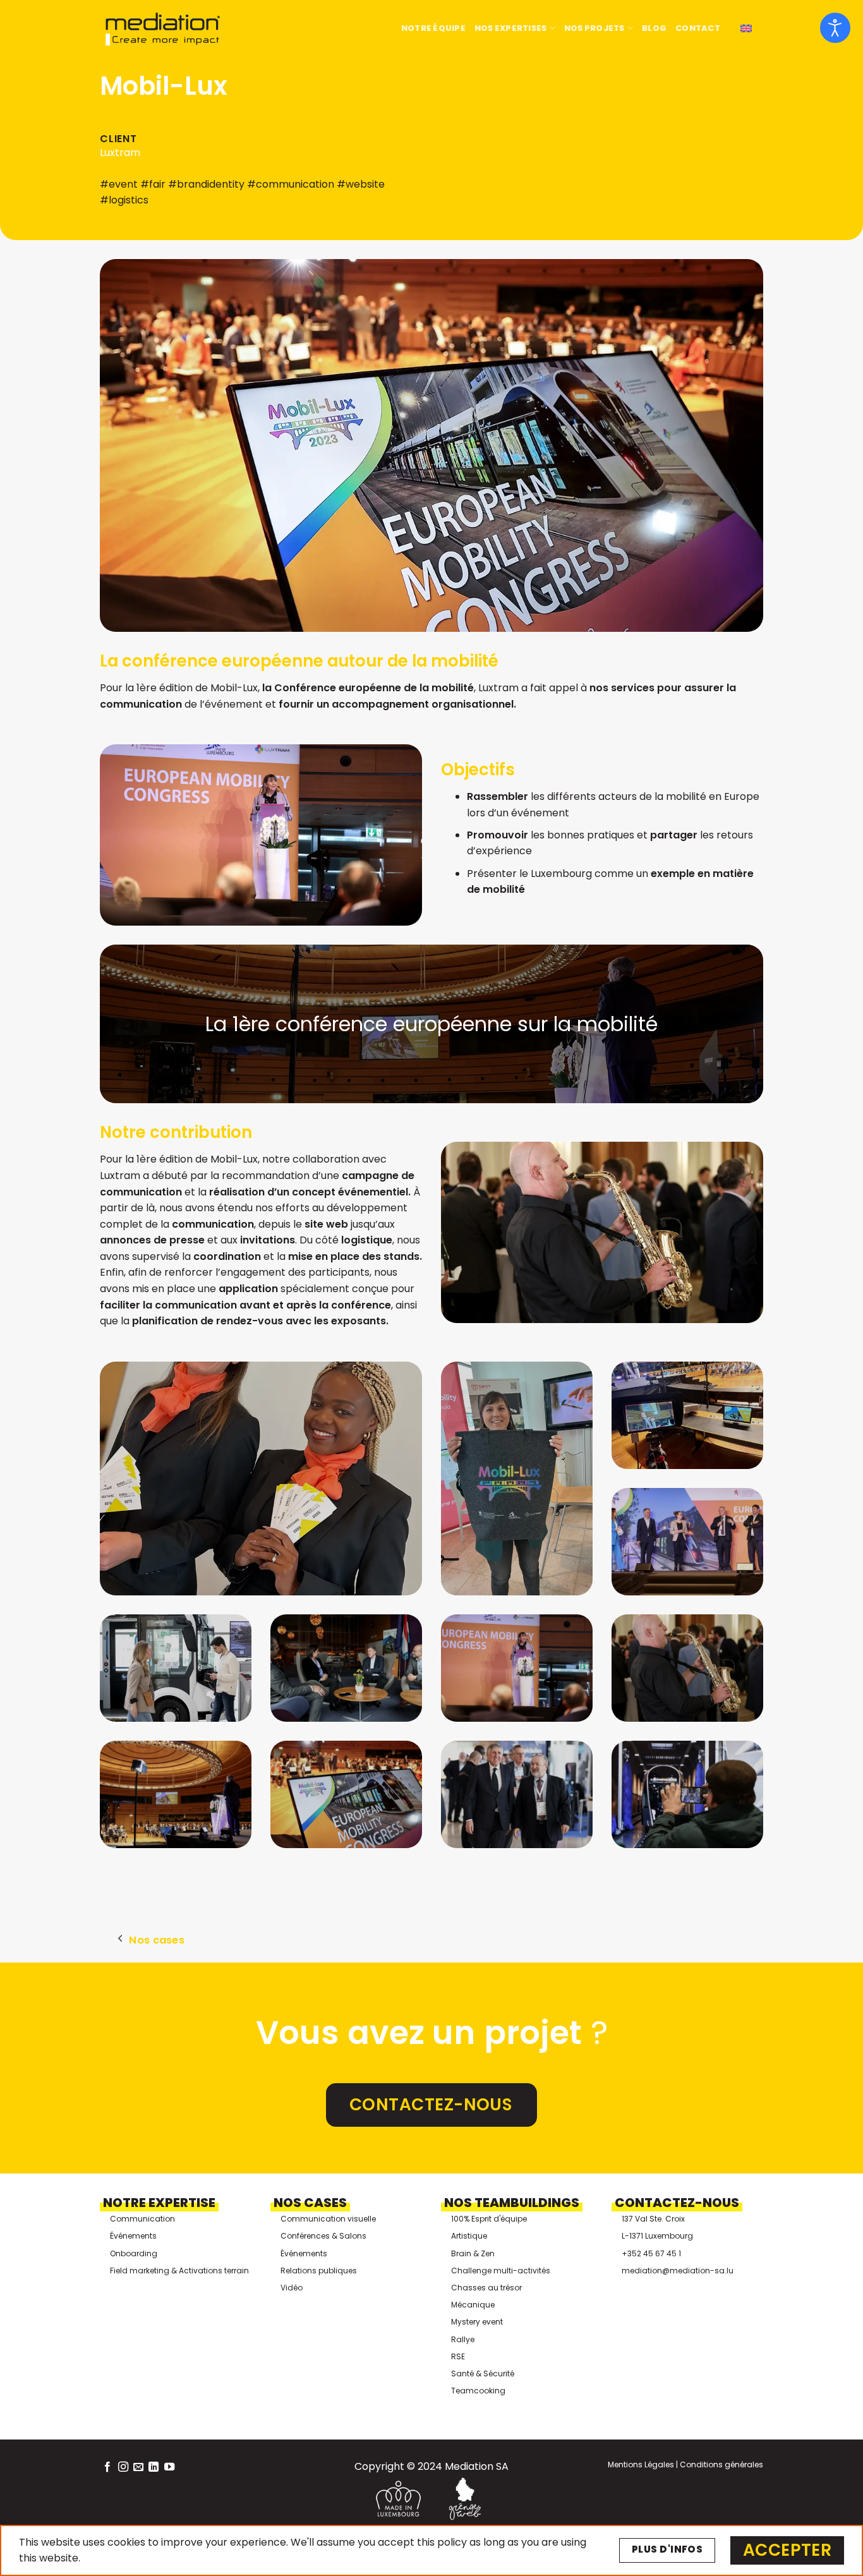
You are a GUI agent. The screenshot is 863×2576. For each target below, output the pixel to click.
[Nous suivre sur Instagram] (123, 2467)
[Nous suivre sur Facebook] (107, 2467)
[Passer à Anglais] (746, 29)
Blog (654, 28)
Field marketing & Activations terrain (179, 2271)
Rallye (463, 2339)
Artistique (469, 2236)
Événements (133, 2236)
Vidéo (292, 2288)
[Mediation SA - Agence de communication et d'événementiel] (163, 29)
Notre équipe (433, 28)
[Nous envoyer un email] (138, 2467)
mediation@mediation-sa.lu (678, 2271)
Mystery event (477, 2322)
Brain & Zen (473, 2253)
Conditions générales (721, 2464)
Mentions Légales (641, 2464)
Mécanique (473, 2305)
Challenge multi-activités (501, 2271)
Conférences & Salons (323, 2236)
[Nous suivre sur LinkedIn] (154, 2467)
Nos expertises (511, 28)
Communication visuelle (328, 2219)
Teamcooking (478, 2391)
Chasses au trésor (486, 2288)
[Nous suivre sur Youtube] (169, 2467)
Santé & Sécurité (483, 2373)
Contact (698, 28)
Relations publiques (319, 2271)
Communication (142, 2219)
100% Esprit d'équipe (489, 2219)
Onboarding (134, 2253)
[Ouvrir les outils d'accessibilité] (835, 28)
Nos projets (594, 28)
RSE (458, 2356)
